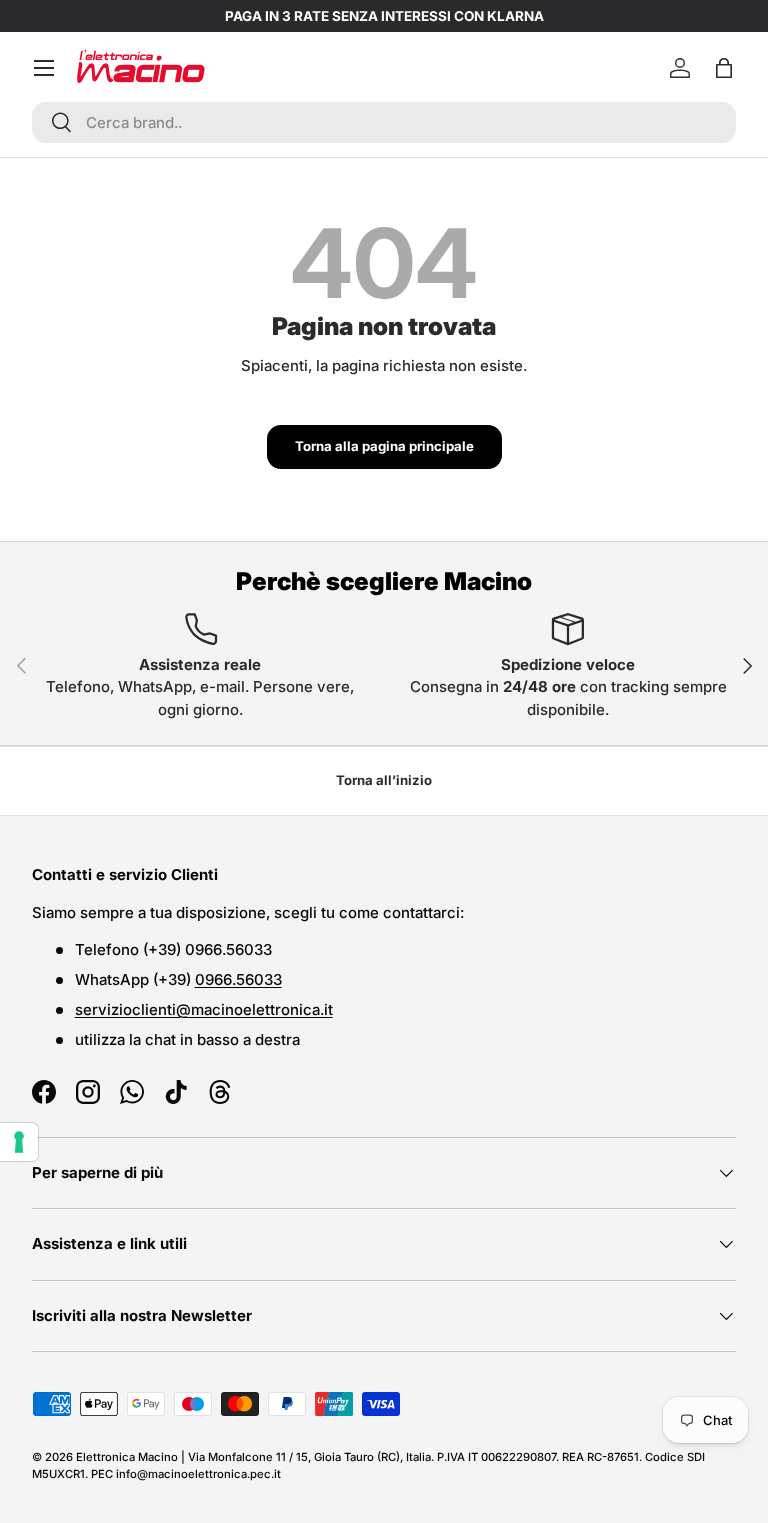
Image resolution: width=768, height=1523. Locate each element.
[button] (724, 68)
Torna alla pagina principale (384, 446)
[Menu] (44, 68)
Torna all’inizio (384, 780)
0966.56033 (238, 979)
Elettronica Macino (127, 1457)
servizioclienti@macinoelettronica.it (204, 1009)
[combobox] (384, 122)
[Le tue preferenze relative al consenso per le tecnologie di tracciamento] (19, 1142)
